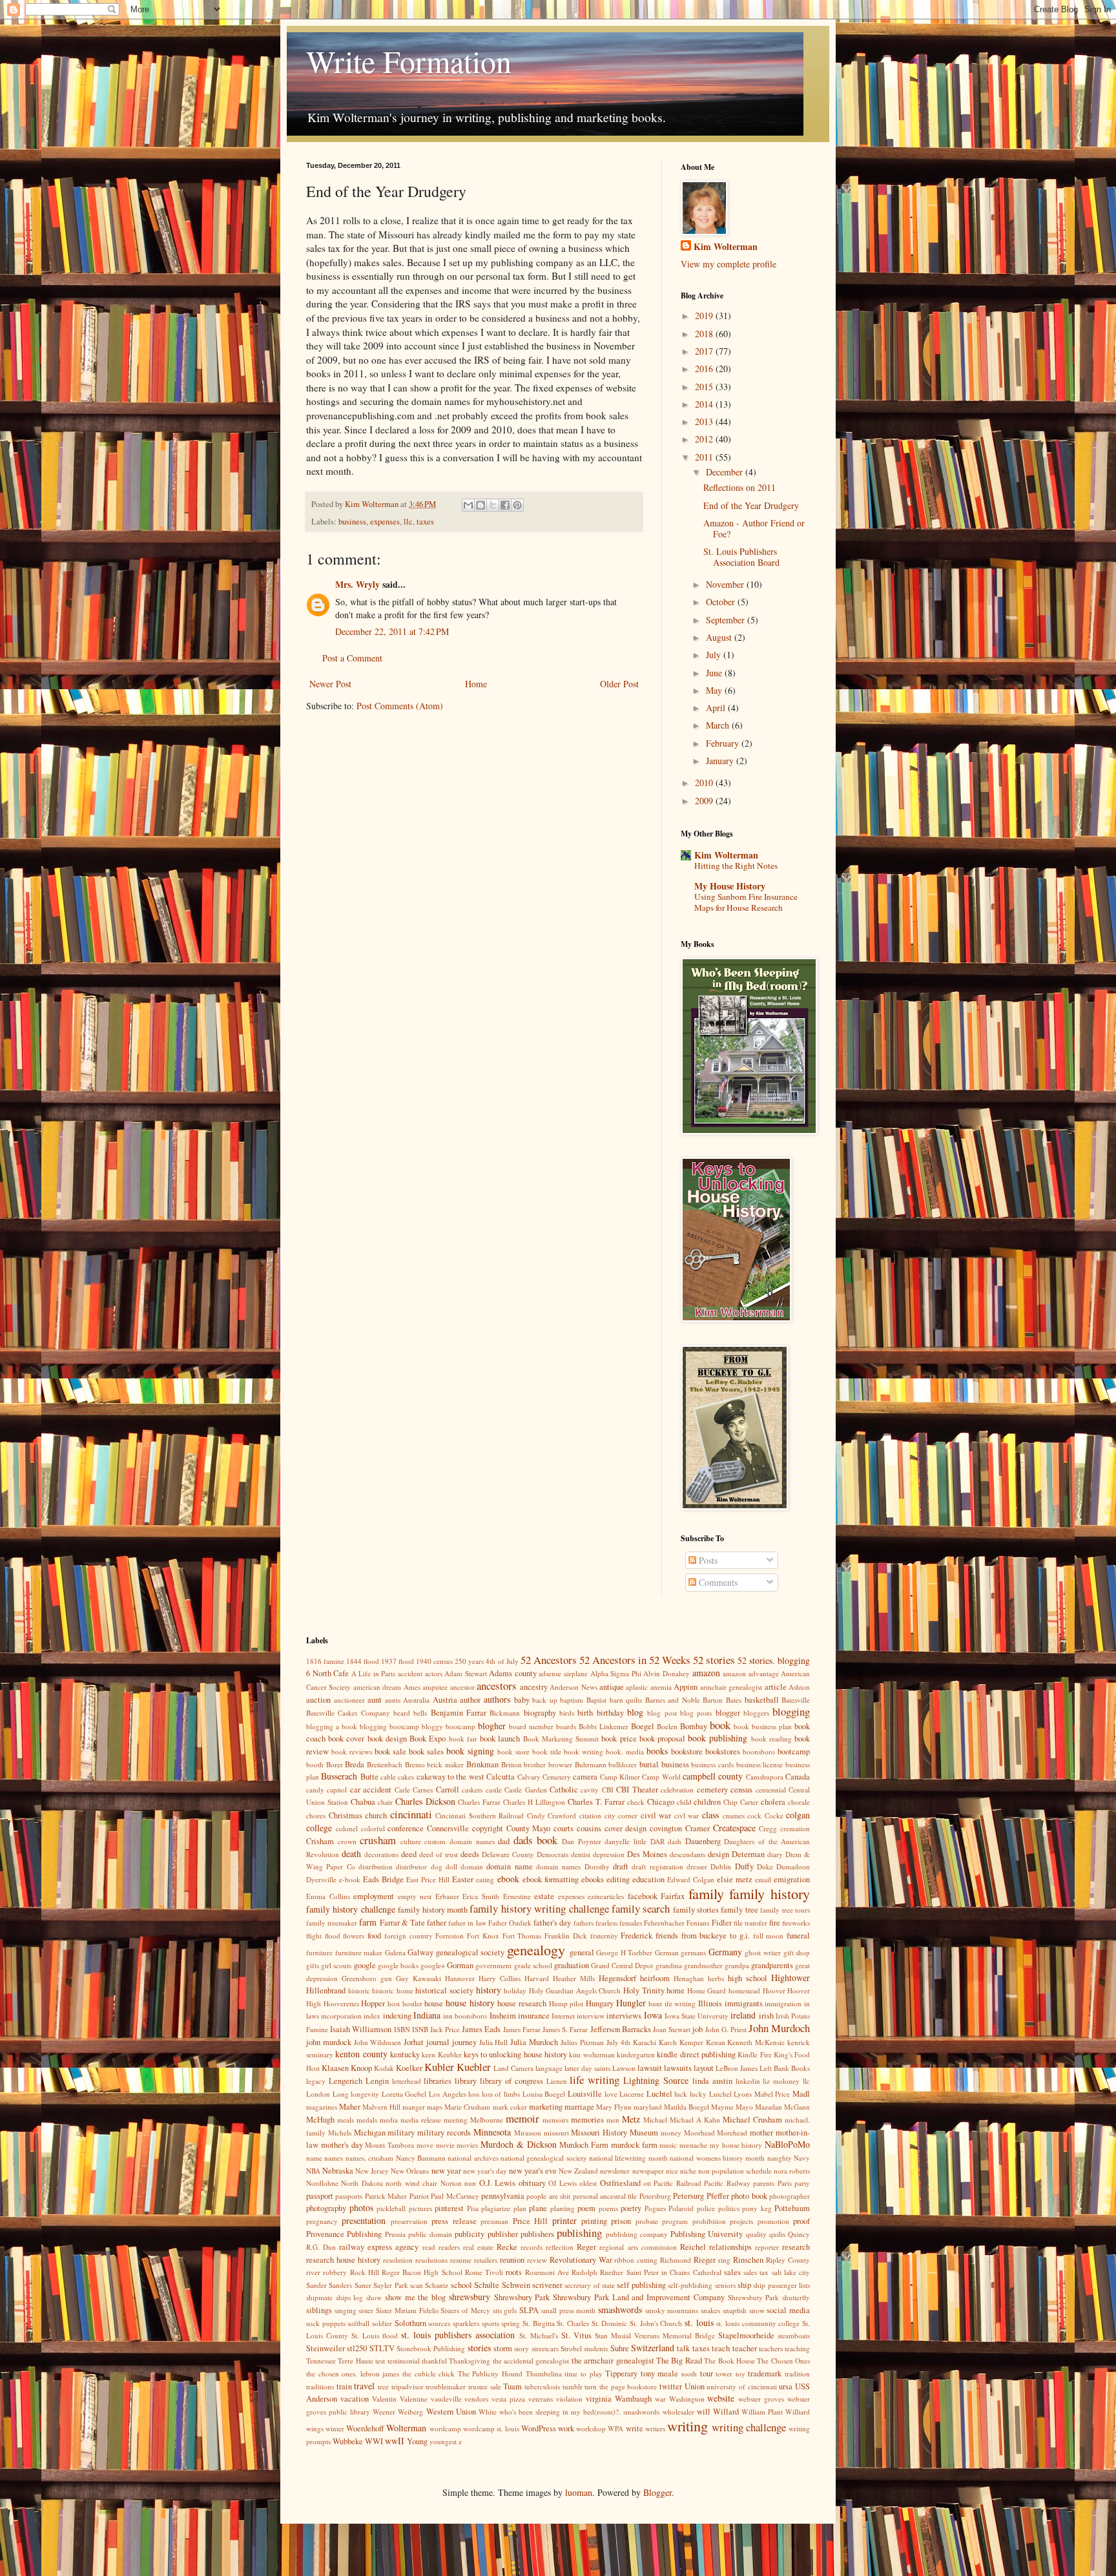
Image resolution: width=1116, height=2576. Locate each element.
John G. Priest (726, 2029)
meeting (456, 2120)
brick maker (445, 1764)
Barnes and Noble (673, 1700)
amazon (706, 1673)
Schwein (516, 2285)
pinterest (449, 2208)
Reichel (693, 2247)
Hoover (774, 1990)
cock (754, 1815)
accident (410, 1673)
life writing (594, 2080)
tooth (689, 2373)
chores (316, 1815)
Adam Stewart (466, 1673)
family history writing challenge (539, 1908)
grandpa (737, 1965)
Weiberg (410, 2412)
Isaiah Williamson (361, 2029)
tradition (797, 2373)
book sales (426, 1751)
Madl (801, 2094)
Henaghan (689, 1978)
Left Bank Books (785, 2068)
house (434, 2003)
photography (326, 2208)
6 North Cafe (327, 1673)
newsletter (615, 2171)
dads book (536, 1840)
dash (675, 1841)
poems (608, 2208)
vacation (355, 2399)
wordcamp (445, 2428)
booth (315, 1764)
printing (594, 2221)
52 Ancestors (549, 1660)
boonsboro (759, 1751)
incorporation (341, 2016)
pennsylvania (503, 2196)
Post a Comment (352, 658)
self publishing (641, 2285)
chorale (799, 1802)
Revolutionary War (581, 2260)
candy (315, 1790)
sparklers (466, 2323)
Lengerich (346, 2081)
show (374, 2297)
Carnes (423, 1790)
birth (585, 1713)
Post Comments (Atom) (400, 706)
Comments (717, 1582)
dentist (581, 1854)
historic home (393, 1990)
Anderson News (573, 1687)
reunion (512, 2260)
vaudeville (446, 2399)
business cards (712, 1764)
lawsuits (678, 2068)
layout (704, 2068)
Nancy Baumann (421, 2158)
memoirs (555, 2120)
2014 (705, 404)
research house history (343, 2260)
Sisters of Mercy (465, 2310)
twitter (671, 2386)
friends (667, 1936)
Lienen (557, 2081)
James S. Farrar (565, 2029)
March (719, 725)
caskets (472, 1790)
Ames (412, 1687)
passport (320, 2196)
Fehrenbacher (664, 1923)
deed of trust (439, 1854)
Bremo (415, 1764)
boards (566, 1726)
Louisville (585, 2094)
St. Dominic (610, 2323)
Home (476, 684)
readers (449, 2247)
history (489, 1990)
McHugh (320, 2120)
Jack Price (445, 2029)
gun (386, 1978)
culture (411, 1841)
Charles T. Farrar (596, 1802)
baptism (572, 1700)
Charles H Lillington (534, 1802)
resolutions (431, 2260)
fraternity (604, 1936)
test (380, 2361)
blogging (791, 1711)
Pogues (655, 2208)
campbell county (713, 1776)
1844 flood (363, 1661)
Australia (416, 1700)
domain (472, 1866)
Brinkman (482, 1764)
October (722, 602)
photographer (790, 2196)
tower (724, 2373)
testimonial (404, 2361)
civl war (687, 1815)
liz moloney (781, 2081)
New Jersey (372, 2171)
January (721, 761)
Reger (586, 2247)
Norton (451, 2183)
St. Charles (573, 2323)
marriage (579, 2107)
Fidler (722, 1923)
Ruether (612, 2272)
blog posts (696, 1713)
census (741, 1790)
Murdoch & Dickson (519, 2144)
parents (764, 2183)
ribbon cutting (636, 2260)
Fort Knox (483, 1936)
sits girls (505, 2310)
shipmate (319, 2297)
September (727, 620)
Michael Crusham (752, 2120)
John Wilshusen (378, 2042)
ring (724, 2260)
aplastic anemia (648, 1687)
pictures (420, 2208)
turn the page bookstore (621, 2386)
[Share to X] (493, 505)
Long (341, 2094)
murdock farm (634, 2145)
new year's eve (533, 2171)
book (720, 1725)
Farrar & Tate (402, 1923)
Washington (687, 2399)
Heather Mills (574, 1978)
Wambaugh (633, 2399)
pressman (494, 2221)
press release (454, 2221)
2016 (705, 369)
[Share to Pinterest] (517, 505)
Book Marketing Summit (561, 1739)
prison (621, 2221)
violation (569, 2399)
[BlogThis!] (480, 505)
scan (417, 2285)
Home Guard (707, 1990)
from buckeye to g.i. (716, 1936)
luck (681, 2094)
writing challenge (749, 2427)
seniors (725, 2285)
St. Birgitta (539, 2323)
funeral (798, 1936)
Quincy (799, 2234)
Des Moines (647, 1854)
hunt (655, 2003)
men (613, 2120)
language (549, 2068)
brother (535, 1764)
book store (513, 1751)
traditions (320, 2386)
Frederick (636, 1936)
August (720, 637)
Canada (798, 1777)
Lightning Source (656, 2080)
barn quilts (626, 1700)
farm (368, 1922)
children (707, 1802)
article (776, 1687)
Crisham (320, 1841)
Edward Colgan (691, 1879)
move (425, 2145)
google (365, 1965)
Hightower (790, 1978)
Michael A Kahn (695, 2120)
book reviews (352, 1751)
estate (544, 1896)
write (635, 2428)
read (429, 2247)
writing (687, 2425)
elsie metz (735, 1879)
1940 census (434, 1661)
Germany (725, 1952)
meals (346, 2120)
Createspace (734, 1828)
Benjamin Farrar (459, 1713)
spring (511, 2323)
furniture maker (359, 1952)
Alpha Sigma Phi (616, 1673)
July (715, 655)
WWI (374, 2441)
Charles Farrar (479, 1802)
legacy (316, 2081)
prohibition (709, 2221)
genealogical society (470, 1952)
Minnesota (492, 2132)
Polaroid (681, 2208)
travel (364, 2386)
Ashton (799, 1687)
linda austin (712, 2081)
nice (672, 2171)
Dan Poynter (582, 1841)
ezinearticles (606, 1896)
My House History (730, 886)
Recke (507, 2247)
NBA (313, 2171)
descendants (687, 1854)
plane (538, 2208)
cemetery (712, 1790)
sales (732, 2272)
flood (333, 1936)
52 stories (714, 1660)
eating (485, 1879)
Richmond (676, 2260)
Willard (726, 2412)
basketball (762, 1700)
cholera (773, 1802)
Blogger (657, 2492)
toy (740, 2373)
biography (540, 1713)
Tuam (512, 2386)
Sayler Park (390, 2285)
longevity (365, 2094)
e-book (350, 1879)
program (675, 2221)
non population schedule (735, 2171)
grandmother (703, 1965)
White (488, 2412)
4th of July (502, 1661)
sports (491, 2323)
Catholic (564, 1790)
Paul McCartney (455, 2196)
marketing (546, 2107)
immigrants (744, 2003)
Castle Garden (525, 1790)
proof (801, 2221)
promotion (773, 2221)
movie (445, 2145)
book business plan (763, 1726)
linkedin (748, 2081)
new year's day (485, 2171)
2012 (705, 439)
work (566, 2428)
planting (563, 2208)
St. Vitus (576, 2335)
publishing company (637, 2234)
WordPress (539, 2428)
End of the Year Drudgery (751, 505)
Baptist (596, 1700)
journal (438, 2042)
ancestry (534, 1687)
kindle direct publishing (696, 2054)
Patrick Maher (386, 2196)
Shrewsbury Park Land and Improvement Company (639, 2297)
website (721, 2398)
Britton (512, 1764)
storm (503, 2348)
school (461, 2285)
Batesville (796, 1700)
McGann (797, 2107)
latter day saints (587, 2068)
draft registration (657, 1866)
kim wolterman (592, 2054)
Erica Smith (481, 1896)
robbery (335, 2272)
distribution (376, 1866)
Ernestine (517, 1896)
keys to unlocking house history (515, 2054)
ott (647, 2183)
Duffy (744, 1866)
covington (666, 1828)
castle (494, 1790)
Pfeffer (718, 2196)
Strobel (571, 2348)
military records (444, 2133)
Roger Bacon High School (422, 2272)
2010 (705, 783)
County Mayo (529, 1828)
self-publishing (690, 2285)
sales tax (756, 2272)
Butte (369, 1777)
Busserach (339, 1776)
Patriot (419, 2196)
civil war (656, 1815)
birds (567, 1713)
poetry (631, 2208)
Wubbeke (348, 2441)
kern (429, 2054)
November (726, 584)
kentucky (405, 2054)
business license (760, 1764)
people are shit (548, 2196)
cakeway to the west (450, 1777)
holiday (515, 1990)
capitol (337, 1790)
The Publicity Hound (490, 2373)
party (802, 2183)
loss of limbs (501, 2094)
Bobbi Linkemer (604, 1726)
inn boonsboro (465, 2016)
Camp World (661, 1777)
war (660, 2399)
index (372, 2016)
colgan (798, 1815)
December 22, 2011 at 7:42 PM (392, 631)
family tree (739, 1910)
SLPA (529, 2310)
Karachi (645, 2042)
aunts (393, 1700)
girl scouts (336, 1965)
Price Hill (530, 2221)
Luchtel (659, 2094)
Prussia (395, 2234)
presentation (364, 2220)
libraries (438, 2081)
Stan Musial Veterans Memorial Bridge (655, 2335)
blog (635, 1712)
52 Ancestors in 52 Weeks (635, 1660)
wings (315, 2428)
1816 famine (325, 1661)
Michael (655, 2120)
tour (707, 2373)
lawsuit (650, 2068)
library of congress (512, 2081)
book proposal (662, 1739)
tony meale (660, 2373)
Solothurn (410, 2323)
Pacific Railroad (677, 2183)
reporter (767, 2247)
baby (522, 1700)
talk (683, 2348)
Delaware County (508, 1854)
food (374, 1936)
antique (612, 1687)
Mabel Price (772, 2094)
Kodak (384, 2068)
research (796, 2247)
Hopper (373, 2003)
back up (545, 1700)
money (671, 2133)
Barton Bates (722, 1700)
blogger (728, 1713)
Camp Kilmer (620, 1777)
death (351, 1854)
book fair (463, 1739)
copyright (488, 1828)
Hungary (600, 2003)
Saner (363, 2285)
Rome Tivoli (484, 2272)
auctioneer (349, 1700)
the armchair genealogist (613, 2361)
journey (464, 2042)
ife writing (680, 2003)
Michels (340, 2133)
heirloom (655, 1978)
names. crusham (369, 2158)
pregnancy (322, 2221)
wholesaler (678, 2412)
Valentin (384, 2399)
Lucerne (632, 2094)
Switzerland (653, 2348)
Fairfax (673, 1896)
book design (387, 1739)
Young (417, 2441)
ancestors (497, 1686)
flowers (354, 1936)
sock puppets (326, 2323)
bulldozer (623, 1764)
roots (514, 2272)
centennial (771, 1790)
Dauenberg (703, 1841)
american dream (377, 1687)
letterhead (407, 2081)
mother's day (342, 2145)
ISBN (402, 2029)
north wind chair (411, 2183)
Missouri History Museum (615, 2133)
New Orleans (410, 2171)
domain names (558, 1866)
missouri (556, 2133)
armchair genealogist (731, 1687)
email (763, 1879)
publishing (579, 2233)
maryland (648, 2107)
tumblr (573, 2386)
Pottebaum (792, 2208)
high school (748, 1978)
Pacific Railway (727, 2183)
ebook (508, 1879)
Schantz (437, 2285)
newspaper (648, 2171)
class (710, 1815)
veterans (541, 2399)
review (537, 2260)
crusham (378, 1840)
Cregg (768, 1828)
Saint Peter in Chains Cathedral (674, 2272)
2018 (705, 334)
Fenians (698, 1923)
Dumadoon (793, 1866)
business (352, 522)
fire (775, 1923)
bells (420, 1713)
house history (470, 2003)
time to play (583, 2373)
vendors (476, 2399)
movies (467, 2145)
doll (451, 1866)
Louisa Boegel (544, 2094)
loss (474, 2094)
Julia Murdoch (534, 2042)
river (313, 2272)
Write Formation (409, 61)
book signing (470, 1751)
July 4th (619, 2042)
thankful (434, 2361)
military (401, 2133)
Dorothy (597, 1866)
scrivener (547, 2285)
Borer (335, 1764)
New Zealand (578, 2171)
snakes (710, 2310)
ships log (350, 2297)
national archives (473, 2158)
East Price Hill (428, 1879)
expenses (385, 522)
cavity (590, 1790)
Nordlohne (322, 2183)
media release (421, 2120)
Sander (316, 2285)
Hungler (631, 2003)
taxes (425, 522)
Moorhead (699, 2133)
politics (729, 2208)
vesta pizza (508, 2399)
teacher (745, 2348)
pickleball (391, 2208)
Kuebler (474, 2067)
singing (346, 2310)
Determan (748, 1854)
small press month (568, 2310)
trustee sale (485, 2386)
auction (318, 1700)
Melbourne (487, 2120)
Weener (384, 2412)
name (314, 2158)
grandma (669, 1965)
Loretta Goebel (404, 2094)
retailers (486, 2260)
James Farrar (522, 2029)
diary (775, 1854)
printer (564, 2220)
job (697, 2029)
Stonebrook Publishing (431, 2348)
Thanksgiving (470, 2361)
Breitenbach (385, 1764)
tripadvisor (408, 2386)
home (676, 1990)
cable (388, 1777)
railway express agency (379, 2247)
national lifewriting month (628, 2158)
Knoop (361, 2068)
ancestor (462, 1687)
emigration (792, 1879)
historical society (444, 1990)
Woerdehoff (365, 2428)
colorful (373, 1828)
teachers (771, 2348)
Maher (350, 2107)
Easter (463, 1879)
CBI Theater (637, 1790)
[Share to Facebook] (505, 505)
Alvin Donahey (666, 1673)
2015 (705, 387)
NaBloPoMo (787, 2144)
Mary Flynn (614, 2107)
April (717, 708)
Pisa (473, 2208)
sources (439, 2323)
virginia (599, 2399)
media (389, 2120)
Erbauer (447, 1896)
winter (335, 2428)
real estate (478, 2247)
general (582, 1952)
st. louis (699, 2322)
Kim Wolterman (726, 247)
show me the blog (415, 2297)
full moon (769, 1936)
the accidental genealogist (531, 2361)
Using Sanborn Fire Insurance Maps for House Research (746, 902)
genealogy (536, 1949)
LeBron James (737, 2068)
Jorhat (414, 2042)
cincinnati (411, 1814)
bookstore (687, 1751)
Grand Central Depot (622, 1965)
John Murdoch (779, 2028)
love (611, 2094)
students (596, 2348)
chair (385, 1802)
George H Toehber (624, 1952)
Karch (668, 2042)
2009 (705, 801)
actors (434, 1673)
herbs (716, 1978)
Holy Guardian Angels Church (575, 1990)
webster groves (761, 2399)
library (466, 2081)
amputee (435, 1687)
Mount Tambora (389, 2145)
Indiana (427, 2015)
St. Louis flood (375, 2335)
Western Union (451, 2412)
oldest (588, 2183)
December (726, 472)
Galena (395, 1952)
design (718, 1854)
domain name (509, 1866)
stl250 (357, 2348)
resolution (398, 2260)
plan (520, 2208)
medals (367, 2120)
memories (587, 2120)
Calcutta (501, 1777)
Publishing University (707, 2234)
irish (766, 2016)
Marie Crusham (467, 2107)
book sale (390, 1751)
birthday (610, 1713)
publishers (537, 2234)
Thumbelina (544, 2373)
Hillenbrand (326, 1990)
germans (693, 1952)
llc (408, 522)
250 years (469, 1661)
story (522, 2348)
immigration (783, 2003)
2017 (705, 351)
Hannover (460, 1978)
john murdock (329, 2042)
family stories (696, 1910)
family (706, 1893)
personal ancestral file (605, 2196)
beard (402, 1713)
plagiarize (496, 2208)
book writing (584, 1751)
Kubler (439, 2067)
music (668, 2145)
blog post (662, 1713)
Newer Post (330, 684)
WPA (615, 2428)
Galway (420, 1952)
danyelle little (625, 1841)
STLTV (382, 2348)
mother (761, 2133)
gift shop (797, 1952)
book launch (500, 1739)
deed (409, 1854)
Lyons (743, 2094)
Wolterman (406, 2428)
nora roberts (792, 2171)
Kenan (716, 2042)
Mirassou (528, 2133)
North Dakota (362, 2183)
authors (497, 1699)
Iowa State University (697, 2016)
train (344, 2386)
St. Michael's (539, 2335)
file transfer (750, 1923)
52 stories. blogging (774, 1660)
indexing (397, 2016)
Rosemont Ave (547, 2272)
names (334, 2158)
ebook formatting (551, 1879)
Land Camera (513, 2068)
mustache (693, 2145)
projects (741, 2221)
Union (695, 2386)
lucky (698, 2094)
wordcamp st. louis (491, 2428)
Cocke (774, 1815)
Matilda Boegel (687, 2107)
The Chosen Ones (783, 2361)
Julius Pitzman (582, 2042)
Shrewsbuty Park (754, 2297)
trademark (765, 2373)
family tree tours (785, 1910)
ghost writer (763, 1952)
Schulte (487, 2285)
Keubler (450, 2054)
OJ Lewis (562, 2183)
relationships (730, 2247)
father (437, 1923)
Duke (765, 1866)
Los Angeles (448, 2094)
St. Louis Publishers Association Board (741, 557)
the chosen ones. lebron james (353, 2373)
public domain (430, 2234)
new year (446, 2171)
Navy (802, 2158)
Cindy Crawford (552, 1815)
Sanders (340, 2285)
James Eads (481, 2029)
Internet (563, 2016)
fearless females (619, 1923)
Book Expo (428, 1739)
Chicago (661, 1802)
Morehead (732, 2133)
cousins (589, 1828)
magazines (322, 2107)
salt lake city (791, 2272)
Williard (798, 2412)
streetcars (545, 2348)
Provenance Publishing (344, 2234)
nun (470, 2183)
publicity (470, 2234)
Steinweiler (325, 2348)
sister (366, 2310)
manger (414, 2107)
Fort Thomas (522, 1936)
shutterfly (796, 2297)
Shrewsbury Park (522, 2297)
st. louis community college (758, 2323)
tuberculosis (542, 2386)
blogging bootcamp (389, 1726)
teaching (797, 2348)
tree (383, 2386)
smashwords (620, 2310)
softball (358, 2323)
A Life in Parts (374, 1673)
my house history (736, 2145)
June (715, 673)
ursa (786, 2386)
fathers (584, 1923)
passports (349, 2196)
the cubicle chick (429, 2373)
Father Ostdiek (510, 1923)
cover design (626, 1828)
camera (585, 1777)
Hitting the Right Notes (736, 866)
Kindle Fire (754, 2054)
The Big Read (679, 2361)
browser (560, 1764)
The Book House (729, 2361)
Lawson (624, 2068)
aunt (375, 1700)
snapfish (735, 2310)
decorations (381, 1854)
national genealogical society (544, 2158)
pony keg (757, 2208)
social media (788, 2310)
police (706, 2208)
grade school (533, 1965)
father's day (552, 1923)
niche (688, 2171)
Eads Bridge (383, 1879)
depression (609, 1854)
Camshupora (765, 1777)
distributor (411, 1866)
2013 (705, 421)
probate (647, 2221)
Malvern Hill (381, 2107)
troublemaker (446, 2386)
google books (398, 1965)
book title (547, 1751)
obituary (532, 2183)
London (318, 2094)
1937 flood (398, 1661)
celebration (677, 1790)
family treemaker (332, 1923)
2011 (705, 457)
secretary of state (590, 2285)
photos (361, 2207)
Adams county (513, 1673)
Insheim (503, 2016)
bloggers (756, 1713)
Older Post (619, 684)
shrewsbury (470, 2297)
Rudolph (584, 2272)
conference (406, 1828)
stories (479, 2348)
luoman (579, 2492)
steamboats (794, 2335)
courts (563, 1828)
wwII (395, 2441)
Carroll (448, 1790)
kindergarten (636, 2054)
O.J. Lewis (497, 2183)
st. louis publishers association (458, 2335)
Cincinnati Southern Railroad (480, 1815)
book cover (346, 1739)
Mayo (744, 2107)
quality (756, 2234)
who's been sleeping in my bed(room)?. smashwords (580, 2412)
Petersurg (688, 2196)
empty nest (415, 1896)
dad (504, 1841)
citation (590, 1815)
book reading (771, 1739)
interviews (624, 2016)
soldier (382, 2323)
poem (586, 2208)
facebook (643, 1896)
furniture (319, 1952)
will (704, 2412)
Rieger (705, 2260)
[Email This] (468, 505)
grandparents (772, 1965)
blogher (492, 1726)
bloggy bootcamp (449, 1726)
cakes (406, 1777)
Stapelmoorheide (746, 2335)
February (724, 743)
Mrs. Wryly (357, 584)
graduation (572, 1965)
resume (461, 2260)
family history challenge (351, 1909)
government (493, 1965)
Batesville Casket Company (348, 1713)
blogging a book (332, 1726)
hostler (412, 2003)
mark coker (510, 2107)
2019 (705, 316)
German (667, 1952)
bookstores (723, 1751)
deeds (470, 1854)
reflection (560, 2247)
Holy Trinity (644, 1990)
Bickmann (505, 1713)
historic (359, 1990)
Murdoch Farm (584, 2145)
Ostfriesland (620, 2183)
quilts (777, 2234)
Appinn (686, 1687)
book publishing (718, 1738)
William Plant (762, 2412)
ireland (743, 2015)
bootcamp (794, 1751)
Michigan (370, 2133)
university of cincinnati (741, 2386)
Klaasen (335, 2068)
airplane (576, 1673)
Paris (785, 2183)
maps (435, 2107)
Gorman (460, 1965)
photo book (749, 2196)
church (376, 1815)
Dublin (721, 1866)
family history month (433, 1910)
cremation (795, 1828)
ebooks (593, 1879)
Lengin (377, 2081)
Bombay (694, 1726)
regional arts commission (638, 2247)
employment (374, 1896)
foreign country (408, 1936)
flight (314, 1936)
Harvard (537, 1978)
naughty (780, 2158)
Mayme (722, 2107)
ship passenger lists (781, 2285)
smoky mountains (672, 2310)
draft (621, 1866)
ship (744, 2285)
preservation (409, 2221)
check (636, 1802)
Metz (631, 2119)
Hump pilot (566, 2003)
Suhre (620, 2348)
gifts (313, 1965)
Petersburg (655, 2196)
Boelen (667, 1726)
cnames (734, 1815)
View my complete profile (728, 264)
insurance (534, 2016)
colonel (347, 1828)
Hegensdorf (617, 1978)
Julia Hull (494, 2042)
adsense (550, 1673)
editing (618, 1879)
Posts (707, 1560)
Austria (445, 1700)
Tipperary (621, 2373)
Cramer (697, 1828)
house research (522, 2003)
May (715, 690)
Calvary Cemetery (544, 1777)
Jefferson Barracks (621, 2029)
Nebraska (338, 2171)
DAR (657, 1841)
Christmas (346, 1815)
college (319, 1828)
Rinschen (748, 2260)
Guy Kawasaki (418, 1978)
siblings (319, 2310)
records (532, 2247)
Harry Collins (500, 1978)
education (648, 1879)
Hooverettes (341, 2003)
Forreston (449, 1936)
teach (721, 2348)
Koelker (409, 2068)
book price (619, 1739)
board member (531, 1726)
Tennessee (321, 2361)
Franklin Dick (566, 1936)
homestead (744, 1990)
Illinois (710, 2003)
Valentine (414, 2399)
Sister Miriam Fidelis (407, 2310)
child (684, 1802)
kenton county (361, 2054)
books (657, 1751)
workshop (591, 2428)
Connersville (448, 1828)
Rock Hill (365, 2272)
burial (649, 1764)
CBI (608, 1790)
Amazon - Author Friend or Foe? (754, 528)
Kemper (691, 2042)
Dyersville (321, 1879)
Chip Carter (741, 1802)
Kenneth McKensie (756, 2042)
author (470, 1700)
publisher (503, 2234)
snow (757, 2310)
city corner (621, 1815)
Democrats (553, 1854)
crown (347, 1841)
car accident (371, 1790)
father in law (467, 1923)
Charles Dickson (425, 1801)
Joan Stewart (672, 2029)
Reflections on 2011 (739, 487)
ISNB (420, 2029)
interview (591, 2016)
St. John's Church (656, 2323)
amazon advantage (751, 1673)
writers (655, 2428)
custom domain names (459, 1841)
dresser (697, 1866)
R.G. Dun (321, 2247)
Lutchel (720, 2094)
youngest (443, 2441)
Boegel (643, 1726)
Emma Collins (328, 1896)
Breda (355, 1764)
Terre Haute (355, 2361)
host (394, 2003)
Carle (402, 1790)
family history (770, 1893)
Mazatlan (769, 2107)
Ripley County (788, 2260)
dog (437, 1866)
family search (641, 1908)
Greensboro (359, 1978)
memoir (522, 2118)
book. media (625, 1751)
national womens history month (717, 2158)
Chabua (363, 1802)
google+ (433, 1965)
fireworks (796, 1923)
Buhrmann (591, 1764)
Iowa (653, 2015)
